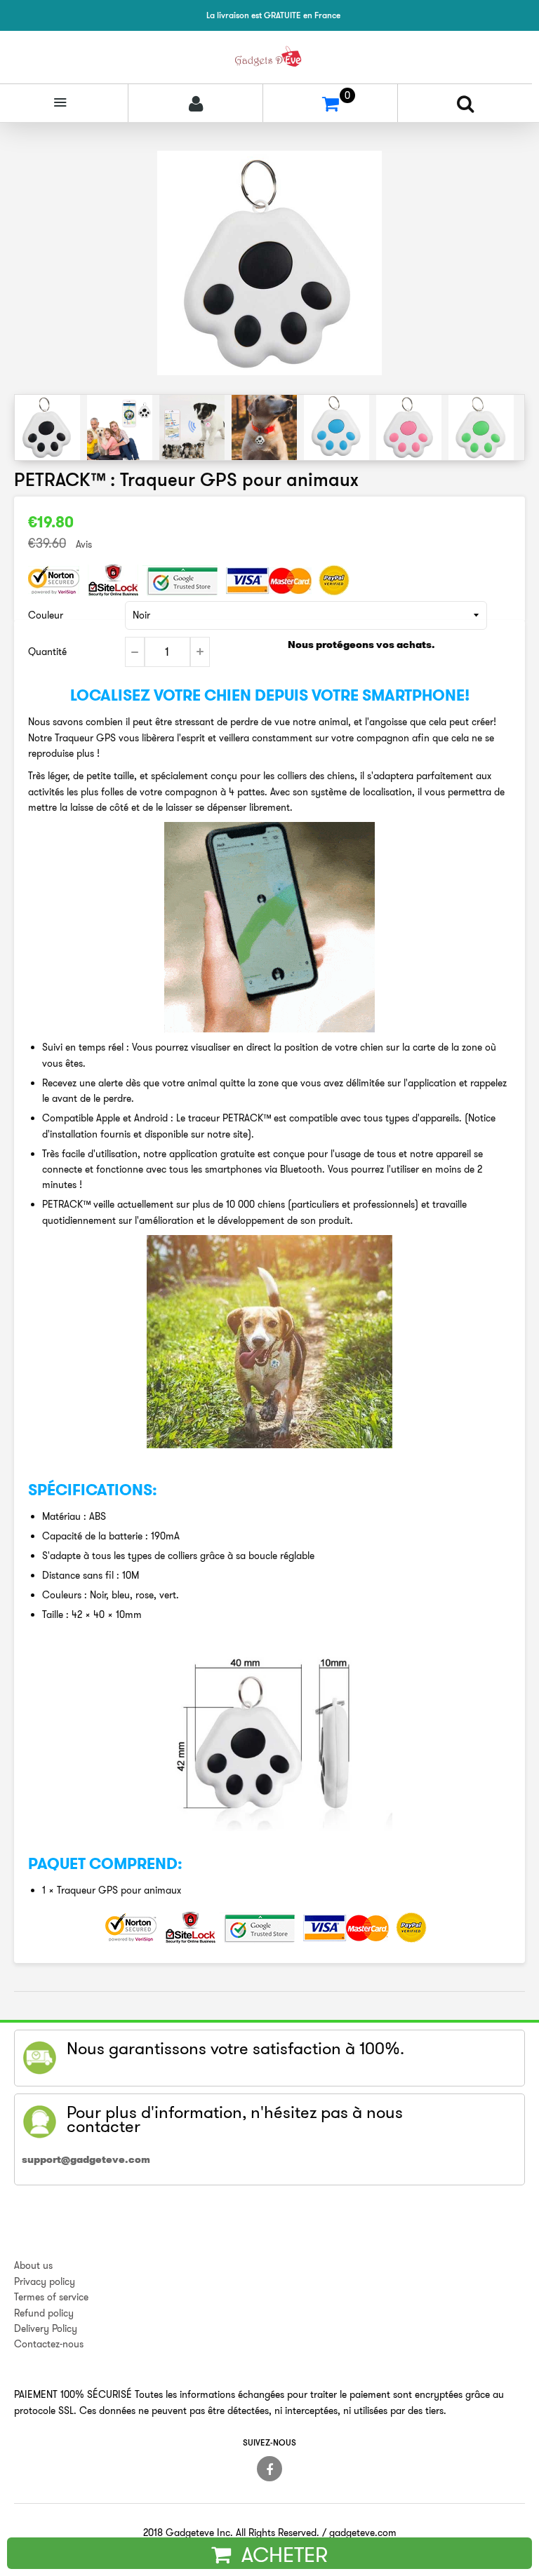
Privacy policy (45, 2281)
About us (33, 2265)
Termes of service (51, 2297)
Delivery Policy (46, 2328)
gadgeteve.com (363, 2533)
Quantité (47, 652)
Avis (84, 544)
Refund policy (44, 2313)
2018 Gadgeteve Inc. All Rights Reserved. (231, 2533)
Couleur (46, 615)
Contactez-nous (49, 2344)
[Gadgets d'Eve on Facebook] (269, 2469)
